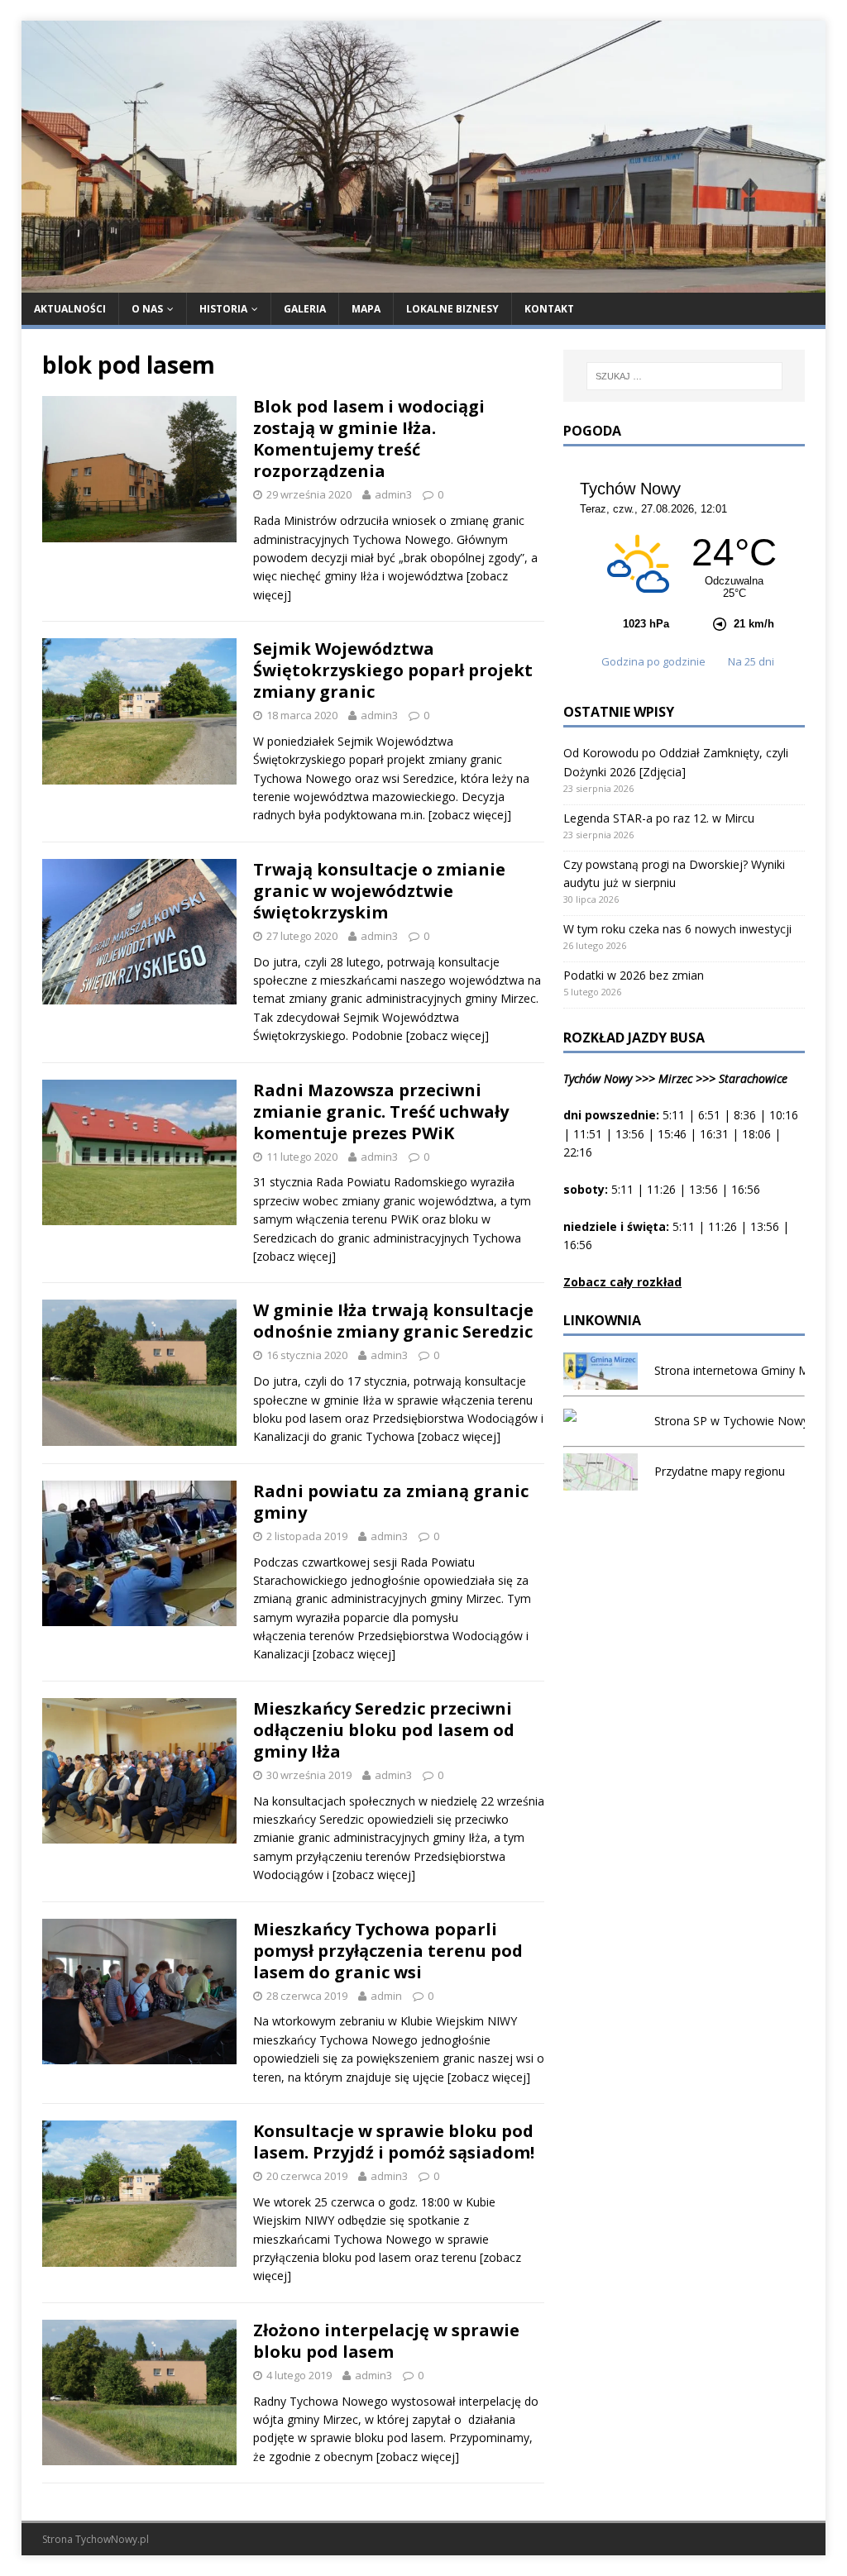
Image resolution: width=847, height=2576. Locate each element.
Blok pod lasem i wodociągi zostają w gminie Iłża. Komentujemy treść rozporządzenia (369, 439)
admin (386, 1996)
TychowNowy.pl (112, 2539)
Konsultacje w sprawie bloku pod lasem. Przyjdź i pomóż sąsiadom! (394, 2142)
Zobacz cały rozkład (622, 1282)
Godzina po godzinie (655, 661)
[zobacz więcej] (470, 815)
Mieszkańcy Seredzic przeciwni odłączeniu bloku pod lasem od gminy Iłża (384, 1730)
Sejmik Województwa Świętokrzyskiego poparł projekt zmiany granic (393, 670)
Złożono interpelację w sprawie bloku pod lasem (386, 2341)
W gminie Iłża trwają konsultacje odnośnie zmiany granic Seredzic (393, 1321)
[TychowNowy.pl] (424, 282)
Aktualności (70, 309)
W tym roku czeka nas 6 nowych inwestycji (677, 929)
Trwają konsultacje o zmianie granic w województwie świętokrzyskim (379, 891)
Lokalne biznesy (452, 309)
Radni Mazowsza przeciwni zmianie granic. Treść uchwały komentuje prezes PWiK (381, 1111)
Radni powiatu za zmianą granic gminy (391, 1502)
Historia (223, 309)
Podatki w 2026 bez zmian (634, 975)
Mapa (366, 309)
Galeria (305, 309)
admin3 (393, 494)
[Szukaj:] (684, 376)
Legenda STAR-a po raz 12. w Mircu (659, 818)
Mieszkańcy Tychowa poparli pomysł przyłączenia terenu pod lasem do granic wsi (388, 1951)
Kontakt (549, 309)
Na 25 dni (751, 661)
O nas (147, 309)
